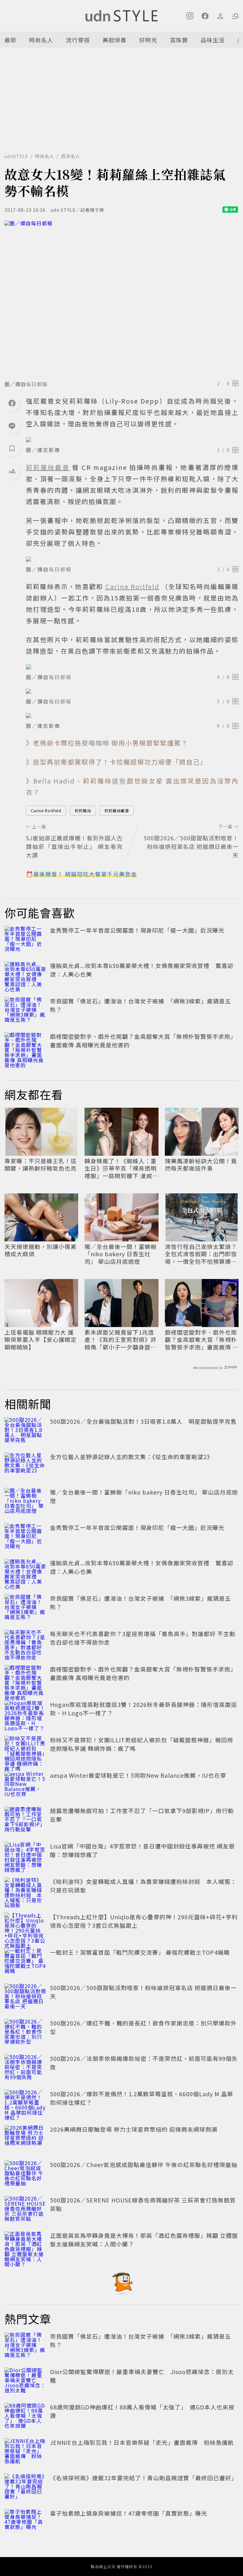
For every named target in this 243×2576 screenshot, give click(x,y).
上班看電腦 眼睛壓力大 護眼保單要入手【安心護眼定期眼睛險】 (40, 1340)
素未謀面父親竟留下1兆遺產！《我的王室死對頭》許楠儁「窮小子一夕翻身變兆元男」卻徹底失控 (121, 1340)
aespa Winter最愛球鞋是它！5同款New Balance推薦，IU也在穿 (138, 1775)
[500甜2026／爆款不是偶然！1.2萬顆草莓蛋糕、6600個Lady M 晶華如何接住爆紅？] (25, 2104)
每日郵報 (37, 384)
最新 (10, 40)
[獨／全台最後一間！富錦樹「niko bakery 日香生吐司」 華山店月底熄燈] (25, 1502)
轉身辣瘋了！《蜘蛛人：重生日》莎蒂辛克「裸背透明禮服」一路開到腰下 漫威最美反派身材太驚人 (121, 1168)
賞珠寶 (179, 40)
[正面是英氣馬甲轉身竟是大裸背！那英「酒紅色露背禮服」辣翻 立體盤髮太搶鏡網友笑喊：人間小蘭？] (25, 2245)
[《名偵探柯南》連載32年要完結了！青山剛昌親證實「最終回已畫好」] (25, 2488)
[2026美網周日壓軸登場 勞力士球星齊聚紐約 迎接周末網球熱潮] (25, 2139)
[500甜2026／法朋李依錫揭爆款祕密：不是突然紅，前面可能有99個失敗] (25, 2068)
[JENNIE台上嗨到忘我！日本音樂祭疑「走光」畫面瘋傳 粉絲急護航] (25, 2452)
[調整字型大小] (12, 471)
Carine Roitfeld (46, 810)
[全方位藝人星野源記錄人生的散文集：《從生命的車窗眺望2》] (25, 1466)
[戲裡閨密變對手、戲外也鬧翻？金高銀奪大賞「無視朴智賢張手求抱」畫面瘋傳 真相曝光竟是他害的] (25, 1046)
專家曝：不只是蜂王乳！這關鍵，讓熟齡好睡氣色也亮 (40, 1165)
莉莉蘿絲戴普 (117, 810)
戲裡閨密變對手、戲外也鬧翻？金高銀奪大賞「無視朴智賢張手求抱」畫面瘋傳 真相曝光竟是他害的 (202, 1340)
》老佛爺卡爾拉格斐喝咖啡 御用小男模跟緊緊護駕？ (107, 743)
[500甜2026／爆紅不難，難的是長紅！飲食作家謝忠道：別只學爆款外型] (25, 2033)
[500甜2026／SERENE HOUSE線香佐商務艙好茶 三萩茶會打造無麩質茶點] (25, 2210)
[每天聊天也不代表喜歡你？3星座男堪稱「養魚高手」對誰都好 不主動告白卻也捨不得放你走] (25, 1643)
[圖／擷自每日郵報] (121, 298)
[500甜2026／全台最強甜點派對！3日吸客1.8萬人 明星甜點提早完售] (25, 1431)
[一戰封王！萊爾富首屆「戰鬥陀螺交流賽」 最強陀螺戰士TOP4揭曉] (25, 1962)
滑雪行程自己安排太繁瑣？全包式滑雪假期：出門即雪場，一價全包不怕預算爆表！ (201, 1254)
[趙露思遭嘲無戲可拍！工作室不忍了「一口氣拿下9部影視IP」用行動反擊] (25, 1820)
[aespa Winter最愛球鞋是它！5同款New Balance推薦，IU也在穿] (25, 1785)
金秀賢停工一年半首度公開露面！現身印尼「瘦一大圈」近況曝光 (137, 930)
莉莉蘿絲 (83, 810)
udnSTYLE (16, 156)
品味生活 (213, 40)
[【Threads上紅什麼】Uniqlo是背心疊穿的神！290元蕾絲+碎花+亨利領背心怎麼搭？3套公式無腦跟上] (25, 1927)
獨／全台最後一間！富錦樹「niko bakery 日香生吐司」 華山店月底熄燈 (121, 1254)
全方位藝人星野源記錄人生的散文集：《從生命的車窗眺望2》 (131, 1457)
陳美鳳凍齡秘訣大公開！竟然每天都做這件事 (201, 1165)
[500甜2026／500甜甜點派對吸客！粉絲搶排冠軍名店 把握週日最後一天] (25, 1997)
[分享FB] (12, 403)
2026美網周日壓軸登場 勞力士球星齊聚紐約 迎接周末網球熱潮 (134, 2129)
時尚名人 (41, 40)
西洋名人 (71, 156)
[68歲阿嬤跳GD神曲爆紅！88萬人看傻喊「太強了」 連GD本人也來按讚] (25, 2417)
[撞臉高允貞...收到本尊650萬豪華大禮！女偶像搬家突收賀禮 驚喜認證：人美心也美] (25, 975)
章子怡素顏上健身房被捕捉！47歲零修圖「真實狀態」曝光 (129, 2513)
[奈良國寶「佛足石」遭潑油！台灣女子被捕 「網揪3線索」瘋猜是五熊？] (25, 1011)
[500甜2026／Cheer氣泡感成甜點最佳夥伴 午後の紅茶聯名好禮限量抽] (25, 2174)
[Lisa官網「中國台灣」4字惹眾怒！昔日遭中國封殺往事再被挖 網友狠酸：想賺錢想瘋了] (25, 1856)
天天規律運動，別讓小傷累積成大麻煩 (40, 1250)
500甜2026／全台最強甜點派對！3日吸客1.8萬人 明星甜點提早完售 (143, 1421)
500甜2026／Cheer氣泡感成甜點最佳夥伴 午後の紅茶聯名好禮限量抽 (144, 2165)
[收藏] (12, 448)
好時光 (148, 40)
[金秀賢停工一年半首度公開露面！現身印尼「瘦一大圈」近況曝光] (25, 940)
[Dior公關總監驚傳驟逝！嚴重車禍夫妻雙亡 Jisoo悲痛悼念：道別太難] (25, 2381)
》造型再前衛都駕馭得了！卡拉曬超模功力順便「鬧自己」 (116, 762)
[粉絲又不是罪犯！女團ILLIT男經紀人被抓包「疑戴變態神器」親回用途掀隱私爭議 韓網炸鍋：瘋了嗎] (25, 1750)
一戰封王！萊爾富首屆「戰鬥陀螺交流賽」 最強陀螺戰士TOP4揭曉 (140, 1952)
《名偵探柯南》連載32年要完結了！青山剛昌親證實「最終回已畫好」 (144, 2478)
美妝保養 (115, 40)
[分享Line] (12, 426)
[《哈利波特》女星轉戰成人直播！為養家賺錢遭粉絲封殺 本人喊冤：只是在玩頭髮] (25, 1891)
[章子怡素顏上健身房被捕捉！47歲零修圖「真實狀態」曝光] (25, 2523)
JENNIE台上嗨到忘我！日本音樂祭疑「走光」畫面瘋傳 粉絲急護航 (142, 2442)
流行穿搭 (78, 40)
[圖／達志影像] (132, 440)
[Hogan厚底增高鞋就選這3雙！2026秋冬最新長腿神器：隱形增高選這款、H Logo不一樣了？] (25, 1714)
